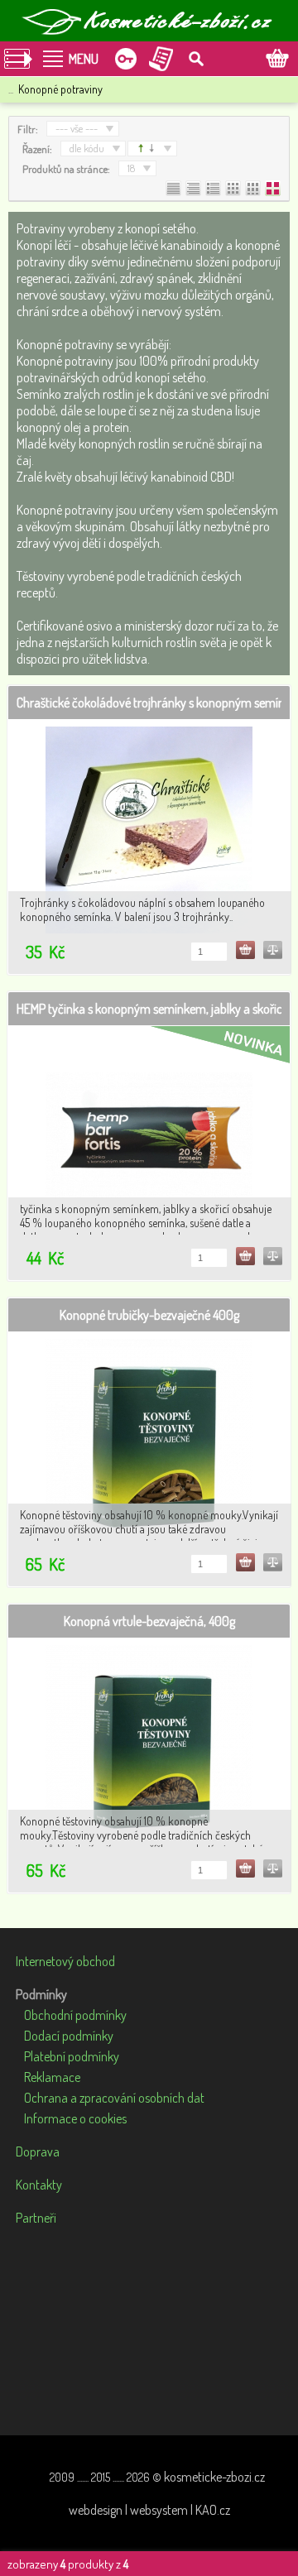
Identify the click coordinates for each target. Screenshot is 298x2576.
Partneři (36, 2218)
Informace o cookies (75, 2118)
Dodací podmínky (69, 2036)
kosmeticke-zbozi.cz (214, 2477)
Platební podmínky (72, 2056)
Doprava (38, 2151)
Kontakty (39, 2185)
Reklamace (52, 2077)
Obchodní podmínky (75, 2015)
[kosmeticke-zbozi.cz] (149, 21)
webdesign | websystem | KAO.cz (149, 2510)
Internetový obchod (65, 1961)
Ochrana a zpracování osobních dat (114, 2098)
